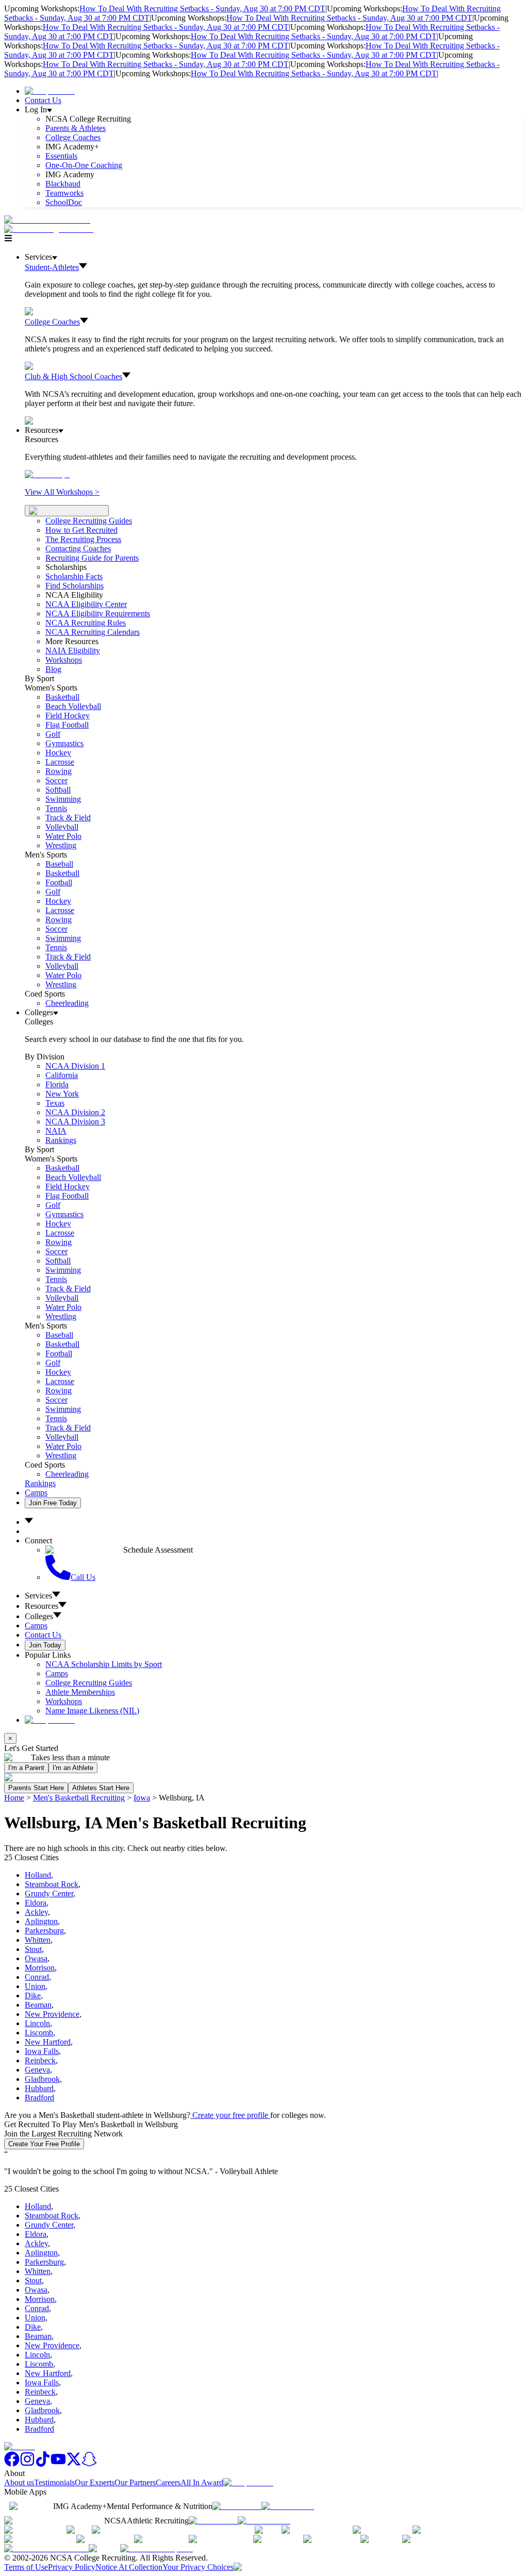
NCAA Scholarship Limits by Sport (104, 1664)
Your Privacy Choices (198, 2567)
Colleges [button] (39, 1616)
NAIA (56, 1131)
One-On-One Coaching (84, 165)
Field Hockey (68, 715)
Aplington (41, 1921)
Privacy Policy (72, 2567)
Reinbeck (40, 2060)
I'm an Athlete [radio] (73, 1768)
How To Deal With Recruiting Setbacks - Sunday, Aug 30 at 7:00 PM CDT (202, 9)
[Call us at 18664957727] (47, 220)
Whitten (38, 1940)
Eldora (36, 1903)
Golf (53, 734)
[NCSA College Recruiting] (51, 229)
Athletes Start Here (101, 1788)
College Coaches (73, 137)
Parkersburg (44, 1931)
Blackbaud (63, 184)
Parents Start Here (36, 1788)
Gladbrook (42, 2079)
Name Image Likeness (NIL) (92, 1711)
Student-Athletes (52, 267)
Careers (168, 2482)
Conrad (37, 1977)
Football (59, 882)
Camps (36, 1493)
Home (14, 1798)
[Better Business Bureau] (46, 2548)
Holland (38, 1875)
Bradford (39, 2098)
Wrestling (61, 845)
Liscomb (39, 2033)
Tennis (56, 808)
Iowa (142, 1798)
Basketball (62, 697)
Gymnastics (64, 743)
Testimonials (54, 2482)
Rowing (59, 771)
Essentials (61, 156)
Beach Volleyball (73, 706)
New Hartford (48, 2042)
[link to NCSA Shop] (50, 91)
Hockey (58, 753)
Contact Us (43, 100)
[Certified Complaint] (156, 2548)
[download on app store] (237, 2506)
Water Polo (63, 836)
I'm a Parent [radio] (26, 1768)
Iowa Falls (42, 2051)
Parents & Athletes (76, 128)
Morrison (40, 1968)
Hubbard (39, 2088)
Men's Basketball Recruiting (79, 1798)
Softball (58, 790)
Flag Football (67, 725)
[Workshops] (47, 474)
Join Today (45, 1645)
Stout (33, 1949)
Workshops (64, 1701)
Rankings (61, 1140)
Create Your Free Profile (44, 2144)
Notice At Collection (129, 2567)
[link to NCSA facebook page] (12, 2464)
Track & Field (68, 818)
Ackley (36, 1912)
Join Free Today (53, 1503)
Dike (33, 1996)
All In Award (202, 2482)
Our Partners (135, 2482)
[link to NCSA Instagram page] (27, 2464)
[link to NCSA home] (20, 2446)
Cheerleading (67, 1003)
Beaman (38, 2005)
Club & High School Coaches (73, 376)
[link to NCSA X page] (74, 2464)
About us (19, 2482)
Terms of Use (26, 2567)
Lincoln (37, 2023)
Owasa (36, 1958)
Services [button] (38, 1596)
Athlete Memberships (80, 1692)
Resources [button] (42, 1606)
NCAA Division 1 (75, 1066)
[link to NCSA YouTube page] (58, 2464)
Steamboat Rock (52, 1884)
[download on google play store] (290, 2506)
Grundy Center (49, 1893)
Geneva (37, 2070)
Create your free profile (230, 2115)
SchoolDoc (64, 202)
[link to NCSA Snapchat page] (89, 2464)
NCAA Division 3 (75, 1122)
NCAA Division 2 (75, 1112)
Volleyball (62, 827)
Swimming (63, 799)
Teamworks (64, 193)
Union (35, 1986)
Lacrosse (60, 762)
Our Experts (95, 2482)
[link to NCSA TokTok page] (43, 2464)
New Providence (52, 2014)
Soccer (56, 780)
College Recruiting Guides (89, 521)
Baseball (59, 864)
